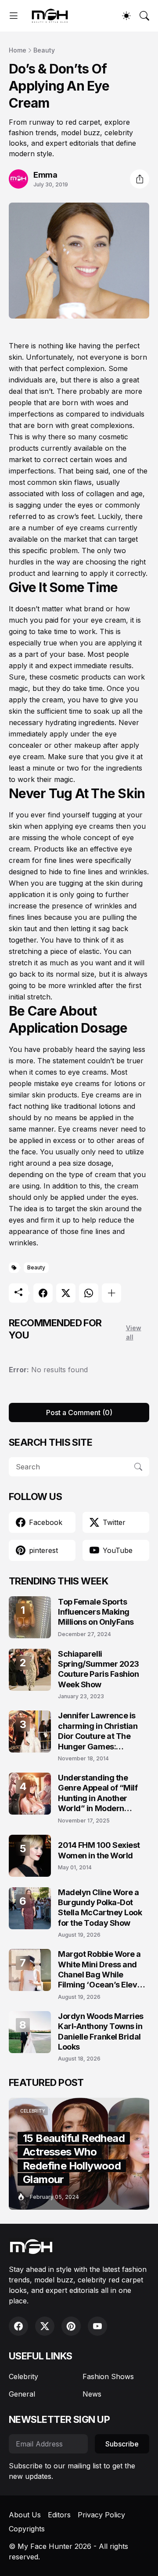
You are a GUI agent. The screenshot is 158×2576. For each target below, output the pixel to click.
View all (134, 1332)
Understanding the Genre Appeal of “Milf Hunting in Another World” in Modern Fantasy (98, 1793)
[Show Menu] (14, 16)
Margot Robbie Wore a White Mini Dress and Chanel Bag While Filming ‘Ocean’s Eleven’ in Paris (103, 1970)
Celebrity (23, 2376)
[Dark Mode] (126, 16)
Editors (59, 2515)
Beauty (44, 50)
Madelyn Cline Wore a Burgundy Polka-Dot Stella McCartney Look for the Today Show (100, 1908)
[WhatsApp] (89, 1293)
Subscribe (122, 2444)
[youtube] (97, 2326)
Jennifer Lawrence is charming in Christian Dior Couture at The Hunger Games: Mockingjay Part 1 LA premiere (98, 1731)
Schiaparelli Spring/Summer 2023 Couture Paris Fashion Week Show (99, 1669)
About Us (25, 2515)
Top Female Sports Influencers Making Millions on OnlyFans (96, 1612)
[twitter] (45, 2326)
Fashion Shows (108, 2376)
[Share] (140, 179)
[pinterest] (71, 2326)
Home (18, 50)
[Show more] (111, 1293)
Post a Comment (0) (79, 1412)
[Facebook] (43, 1293)
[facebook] (18, 2326)
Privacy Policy (101, 2515)
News (92, 2394)
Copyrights (27, 2529)
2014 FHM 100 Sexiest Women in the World (99, 1850)
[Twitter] (66, 1293)
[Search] (144, 16)
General (22, 2394)
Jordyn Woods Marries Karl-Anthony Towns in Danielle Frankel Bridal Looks (101, 2031)
